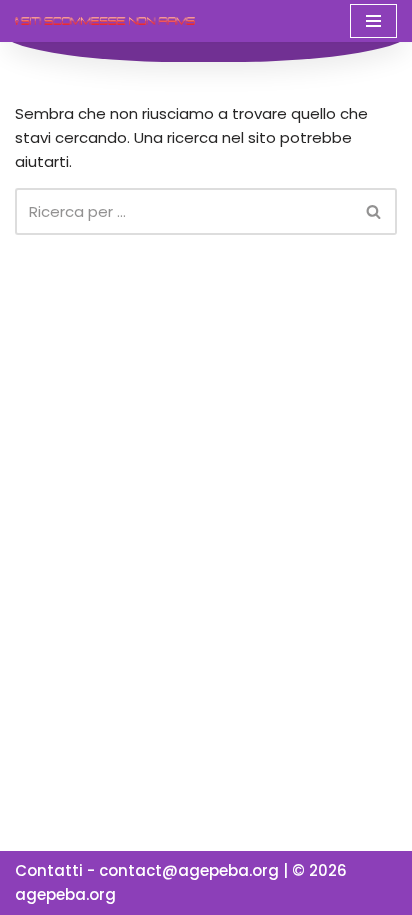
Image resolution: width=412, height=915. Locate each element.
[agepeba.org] (105, 20)
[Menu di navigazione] (373, 21)
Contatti (49, 870)
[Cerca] (374, 211)
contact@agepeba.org (189, 870)
